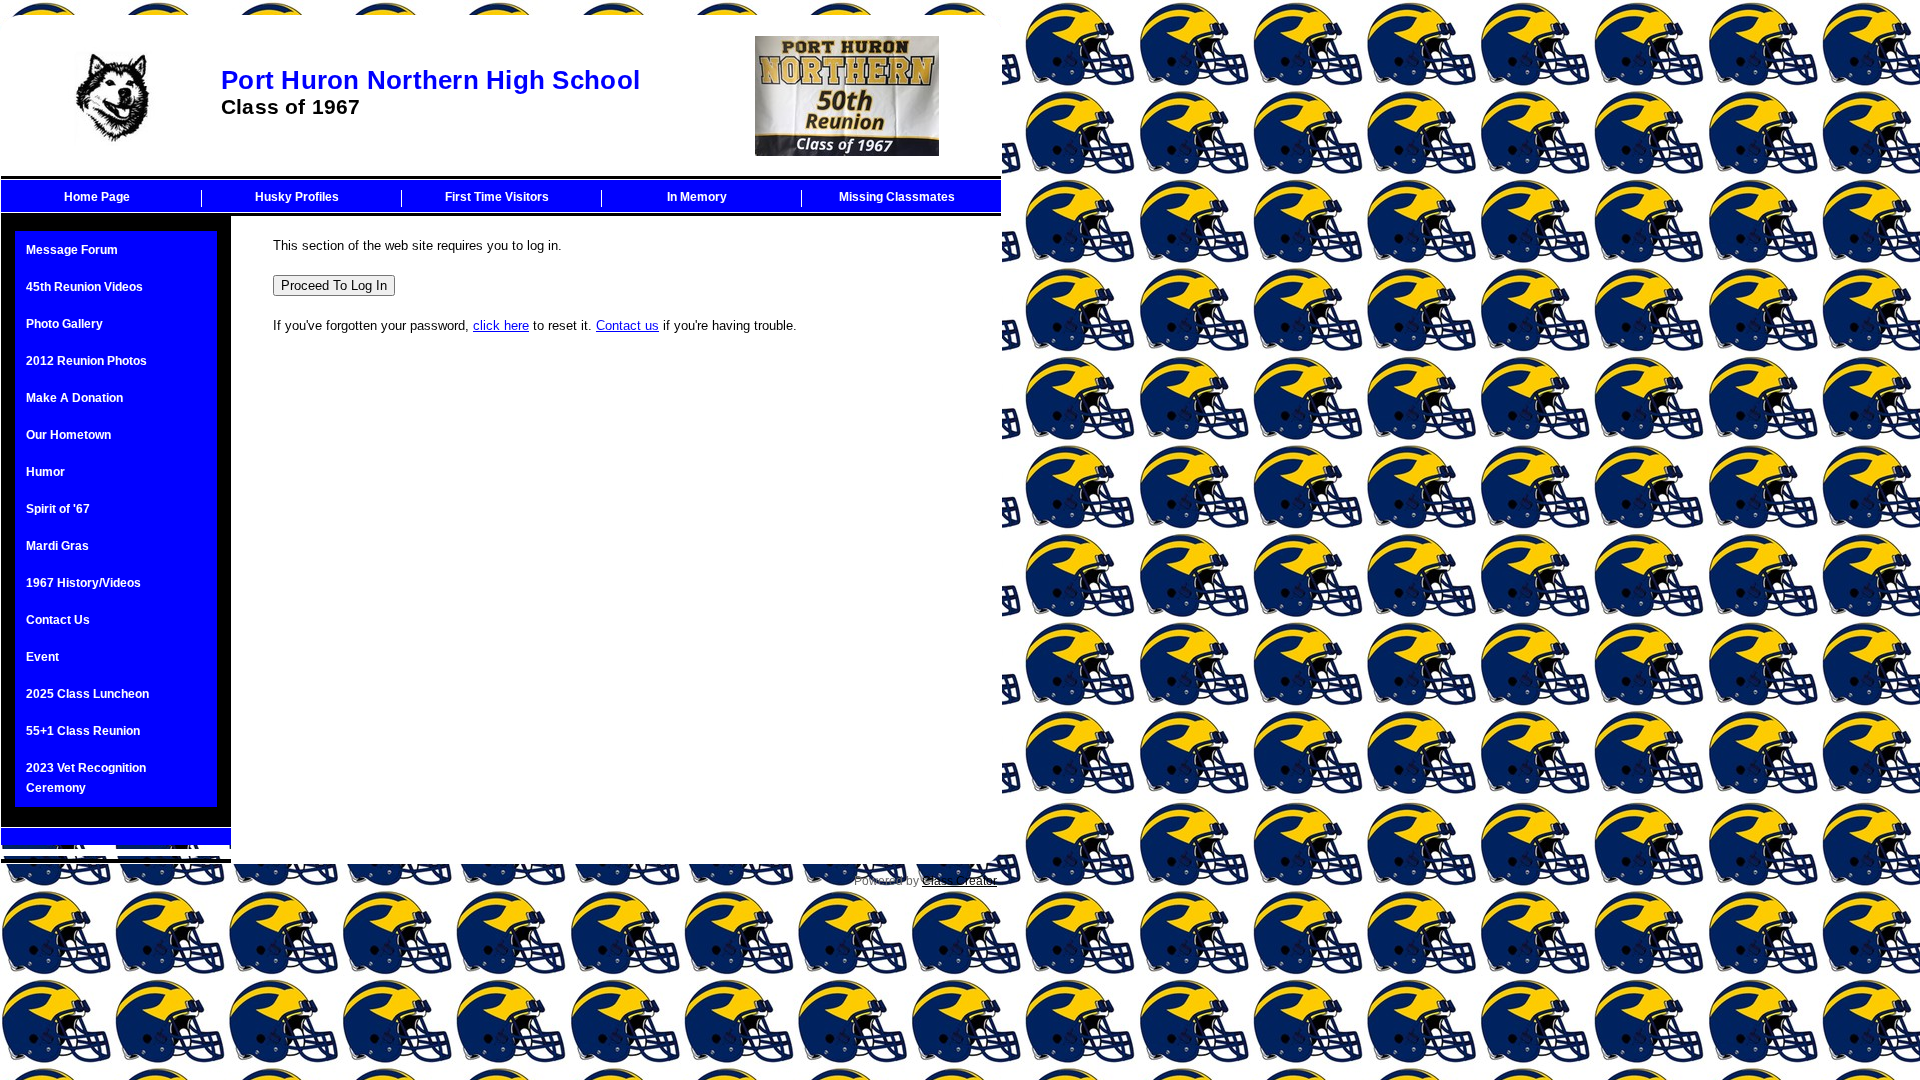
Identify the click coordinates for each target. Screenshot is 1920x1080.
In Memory (697, 197)
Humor (45, 472)
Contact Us (58, 620)
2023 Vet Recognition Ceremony (86, 778)
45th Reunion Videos (84, 287)
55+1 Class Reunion (83, 731)
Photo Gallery (64, 324)
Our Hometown (68, 435)
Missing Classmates (897, 197)
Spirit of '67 (58, 509)
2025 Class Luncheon (87, 694)
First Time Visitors (497, 197)
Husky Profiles (297, 197)
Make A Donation (74, 398)
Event (42, 657)
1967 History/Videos (83, 583)
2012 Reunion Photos (86, 361)
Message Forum (72, 250)
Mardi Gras (57, 546)
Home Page (97, 197)
